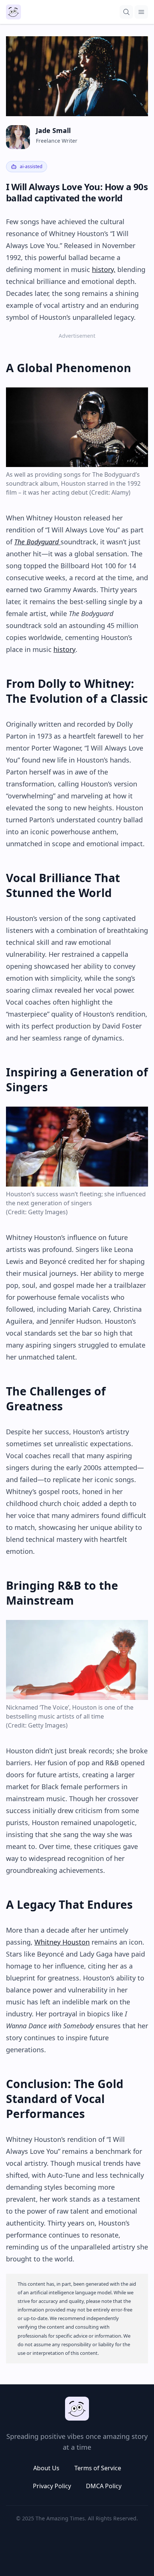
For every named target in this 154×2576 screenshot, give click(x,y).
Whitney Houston (62, 1942)
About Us (46, 2468)
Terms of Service (98, 2468)
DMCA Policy (104, 2486)
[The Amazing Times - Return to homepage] (77, 2409)
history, (104, 269)
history (64, 649)
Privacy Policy (52, 2486)
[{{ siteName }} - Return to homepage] (13, 12)
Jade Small (53, 130)
